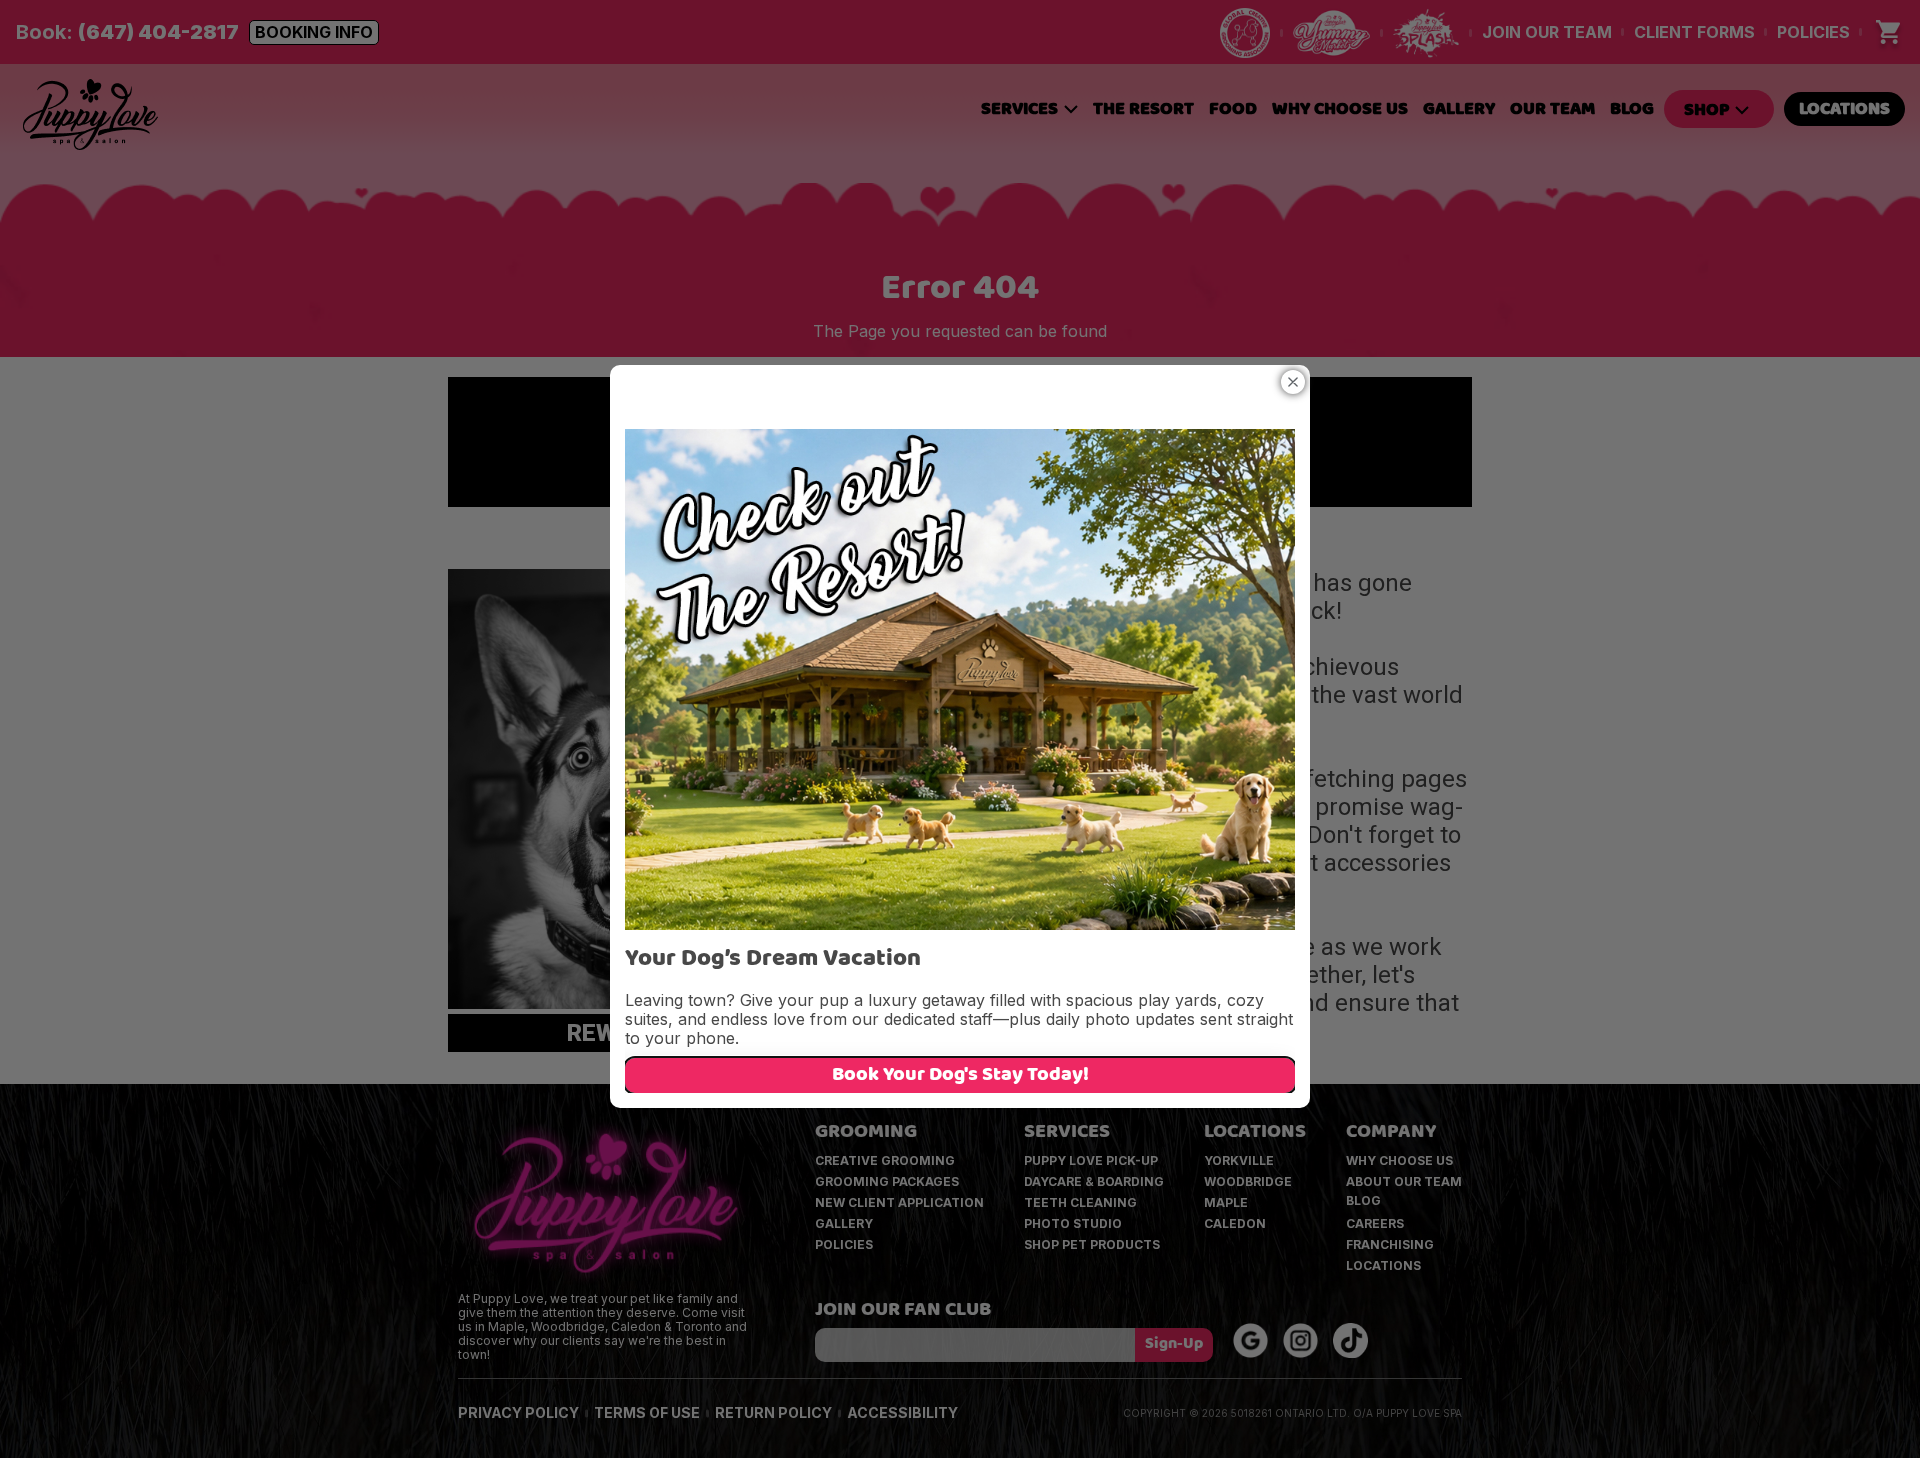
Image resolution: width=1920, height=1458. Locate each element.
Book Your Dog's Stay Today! (960, 1076)
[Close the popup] (1293, 382)
